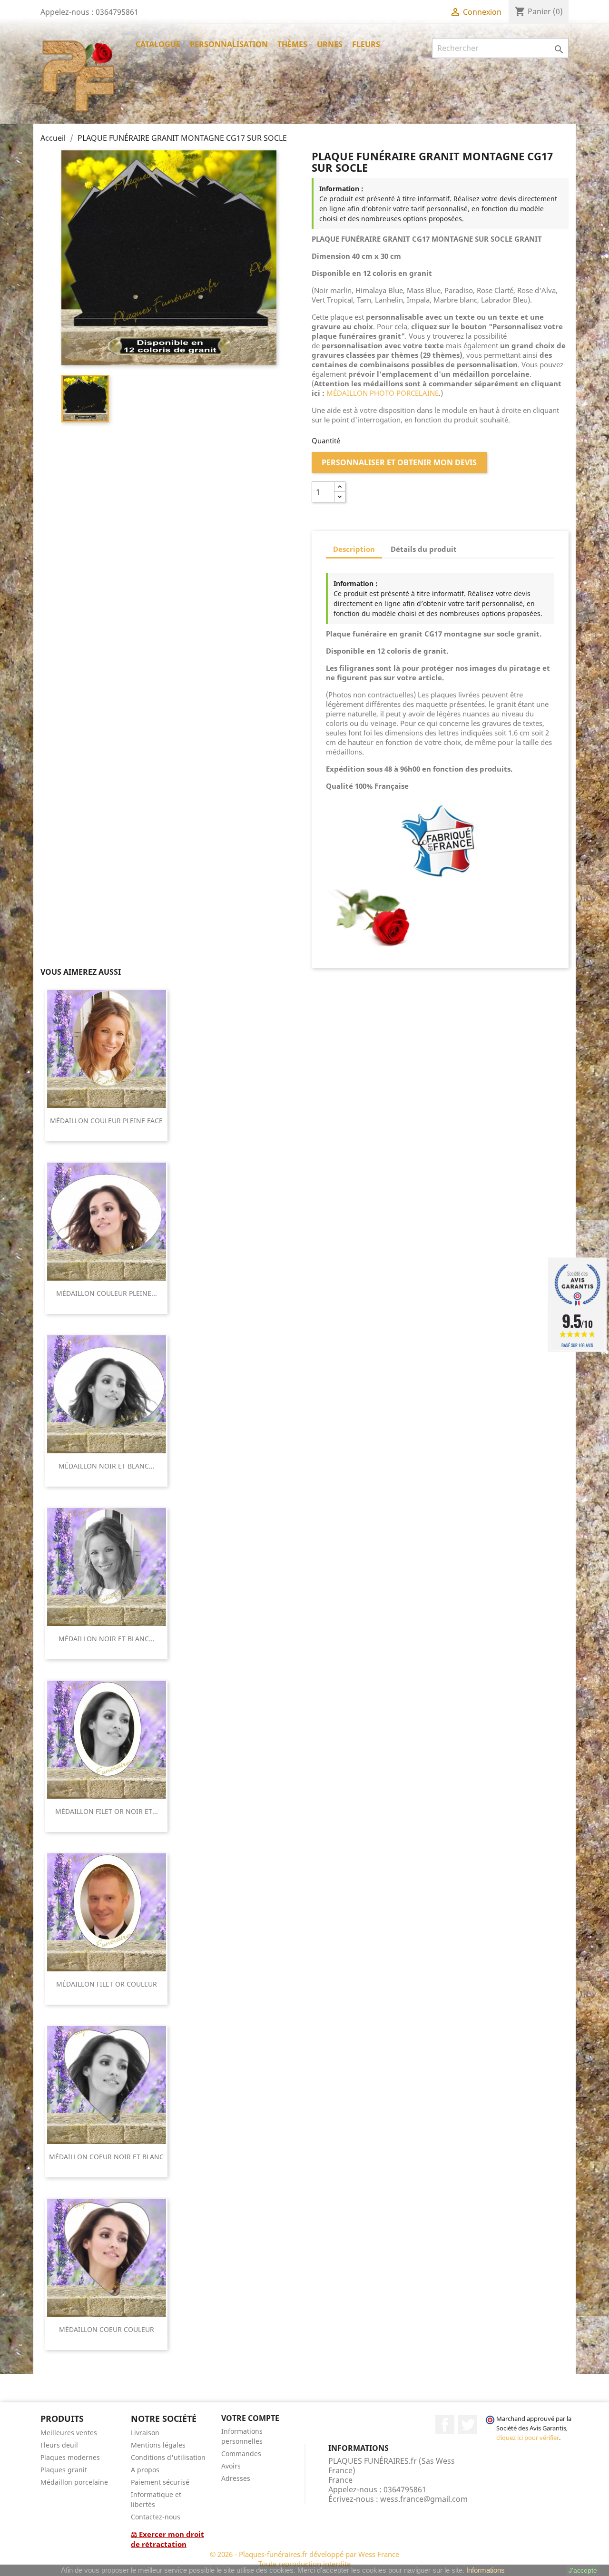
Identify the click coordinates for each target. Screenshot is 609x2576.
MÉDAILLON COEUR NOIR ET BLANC (106, 2157)
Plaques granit (64, 2470)
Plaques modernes (70, 2457)
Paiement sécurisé (160, 2482)
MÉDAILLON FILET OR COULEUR (107, 1984)
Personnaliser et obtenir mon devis (399, 462)
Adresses (236, 2478)
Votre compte (250, 2418)
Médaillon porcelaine (74, 2482)
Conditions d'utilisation (168, 2457)
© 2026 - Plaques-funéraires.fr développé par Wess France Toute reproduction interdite (304, 2559)
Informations (486, 2570)
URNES (330, 44)
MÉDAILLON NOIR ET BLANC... (107, 1466)
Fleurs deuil (59, 2445)
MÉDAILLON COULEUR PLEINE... (107, 1293)
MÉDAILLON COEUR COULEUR (107, 2329)
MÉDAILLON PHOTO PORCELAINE (383, 393)
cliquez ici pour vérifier (528, 2438)
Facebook (445, 2425)
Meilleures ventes (69, 2433)
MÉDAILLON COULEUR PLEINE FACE (106, 1121)
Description (354, 549)
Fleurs (366, 44)
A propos (145, 2470)
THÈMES (292, 44)
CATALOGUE (158, 44)
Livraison (145, 2433)
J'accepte (583, 2570)
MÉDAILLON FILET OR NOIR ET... (107, 1811)
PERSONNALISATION (229, 44)
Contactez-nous (156, 2517)
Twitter (468, 2425)
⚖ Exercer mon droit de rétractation (167, 2539)
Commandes (241, 2454)
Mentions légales (158, 2445)
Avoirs (231, 2466)
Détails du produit (424, 549)
